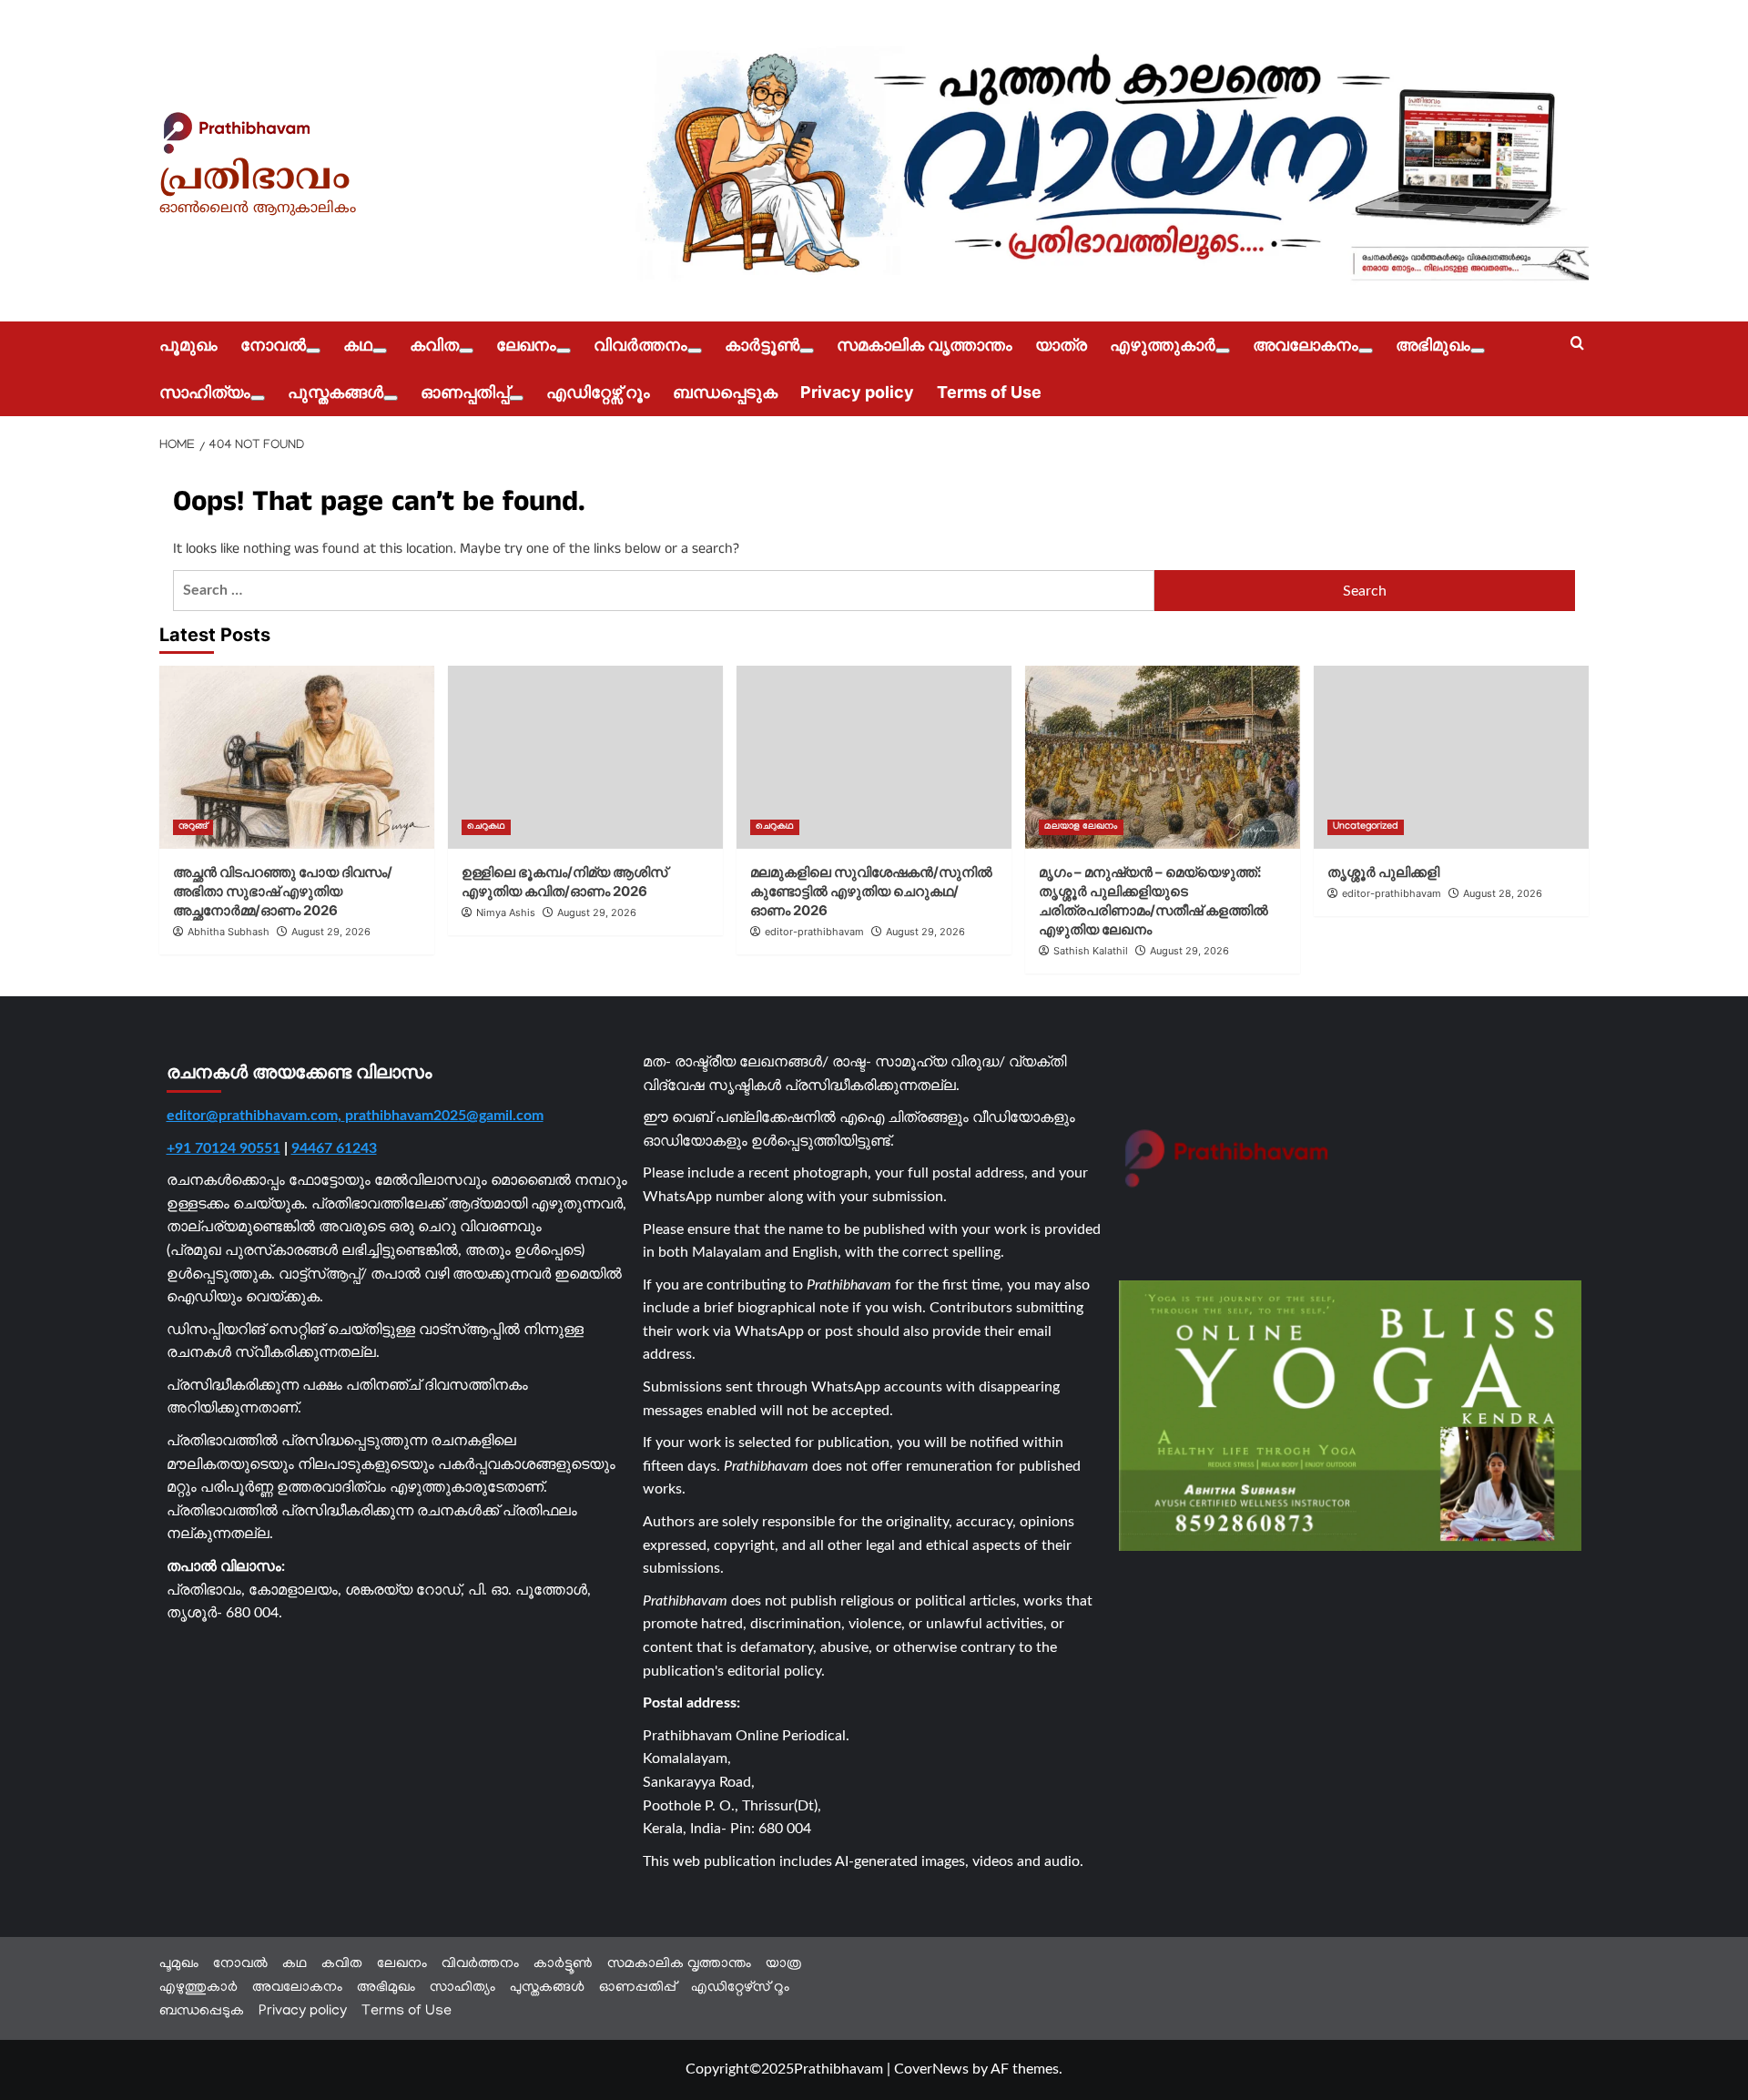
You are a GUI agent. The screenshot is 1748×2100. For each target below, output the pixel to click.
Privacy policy (857, 392)
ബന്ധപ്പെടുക (725, 392)
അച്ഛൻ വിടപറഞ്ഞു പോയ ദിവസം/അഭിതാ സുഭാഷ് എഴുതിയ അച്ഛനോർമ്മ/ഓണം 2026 (283, 891)
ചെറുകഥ (486, 827)
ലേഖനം (526, 345)
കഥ (358, 345)
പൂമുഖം (188, 345)
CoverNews (931, 2069)
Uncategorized (1366, 827)
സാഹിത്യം (205, 392)
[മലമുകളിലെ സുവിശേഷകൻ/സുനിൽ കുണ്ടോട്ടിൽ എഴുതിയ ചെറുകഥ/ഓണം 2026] (874, 757)
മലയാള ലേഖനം (1081, 827)
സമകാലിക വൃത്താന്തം (925, 345)
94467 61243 (334, 1148)
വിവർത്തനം (640, 345)
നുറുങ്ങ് (193, 827)
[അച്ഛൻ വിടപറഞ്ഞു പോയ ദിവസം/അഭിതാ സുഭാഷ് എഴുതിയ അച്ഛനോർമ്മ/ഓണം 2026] (297, 757)
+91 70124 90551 (224, 1148)
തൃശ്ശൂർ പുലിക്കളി (1383, 872)
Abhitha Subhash (229, 932)
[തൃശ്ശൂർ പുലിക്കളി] (1451, 757)
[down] (313, 351)
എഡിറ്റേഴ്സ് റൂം (598, 392)
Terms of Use (989, 392)
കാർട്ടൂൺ (762, 345)
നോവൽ (273, 345)
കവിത (434, 345)
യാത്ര (1061, 345)
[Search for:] (664, 591)
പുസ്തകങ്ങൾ (335, 392)
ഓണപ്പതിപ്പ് (465, 392)
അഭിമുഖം (1433, 345)
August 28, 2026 (1503, 893)
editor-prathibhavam (814, 932)
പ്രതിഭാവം (255, 179)
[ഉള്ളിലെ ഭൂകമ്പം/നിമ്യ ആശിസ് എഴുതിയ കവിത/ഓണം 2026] (585, 757)
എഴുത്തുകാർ (1163, 345)
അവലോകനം (1306, 345)
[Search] (1577, 344)
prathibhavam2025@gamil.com (444, 1116)
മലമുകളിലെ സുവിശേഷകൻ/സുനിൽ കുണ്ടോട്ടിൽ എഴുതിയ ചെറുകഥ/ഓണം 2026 (871, 891)
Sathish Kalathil (1091, 951)
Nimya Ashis (506, 912)
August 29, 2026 (331, 932)
